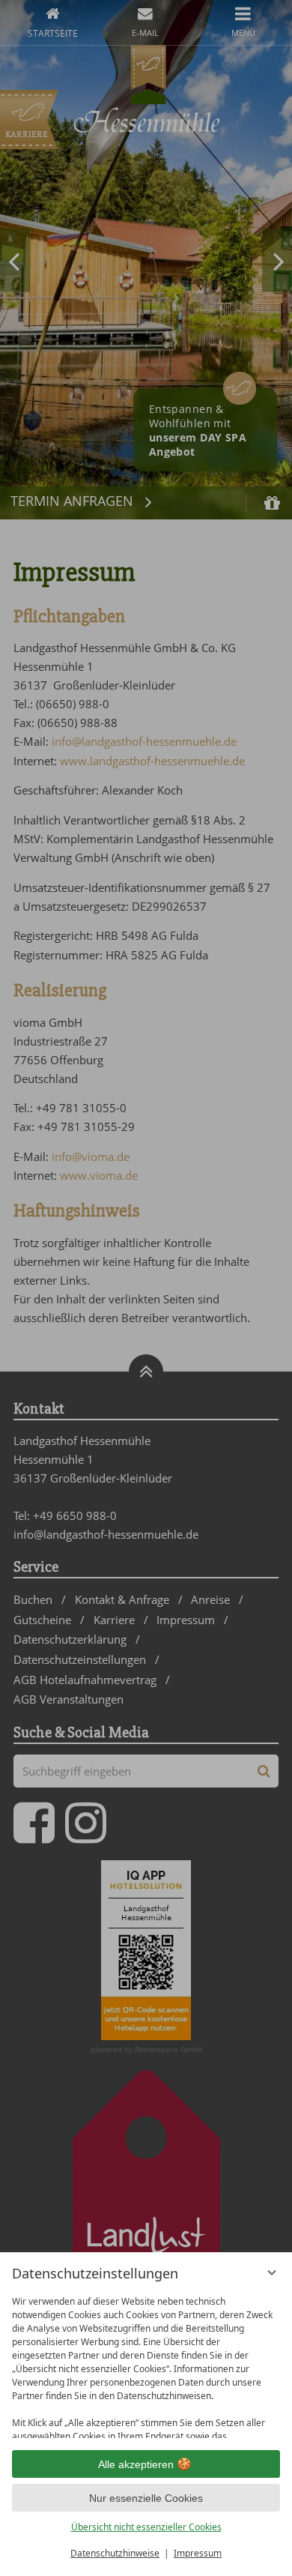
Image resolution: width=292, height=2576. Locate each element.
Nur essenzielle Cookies (146, 2498)
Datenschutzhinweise (115, 2553)
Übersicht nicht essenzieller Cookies (146, 2527)
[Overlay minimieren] (272, 2272)
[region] (146, 2364)
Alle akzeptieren (136, 2464)
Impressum (198, 2553)
